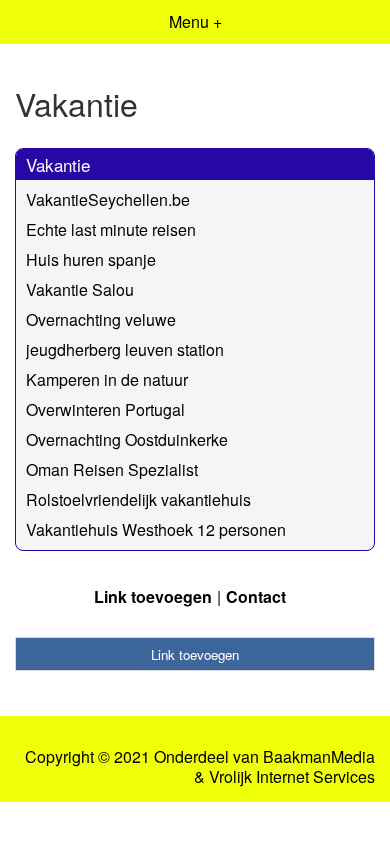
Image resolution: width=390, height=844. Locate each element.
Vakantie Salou (80, 289)
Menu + (195, 21)
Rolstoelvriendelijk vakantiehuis (138, 499)
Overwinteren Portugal (105, 409)
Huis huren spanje (91, 259)
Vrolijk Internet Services (292, 777)
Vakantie (58, 164)
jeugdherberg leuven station (125, 349)
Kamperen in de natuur (107, 379)
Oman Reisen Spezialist (112, 469)
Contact (256, 596)
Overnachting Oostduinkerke (127, 439)
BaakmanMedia (319, 757)
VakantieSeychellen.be (108, 199)
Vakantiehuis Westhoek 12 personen (156, 529)
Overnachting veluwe (101, 319)
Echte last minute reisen (111, 229)
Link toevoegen (153, 596)
